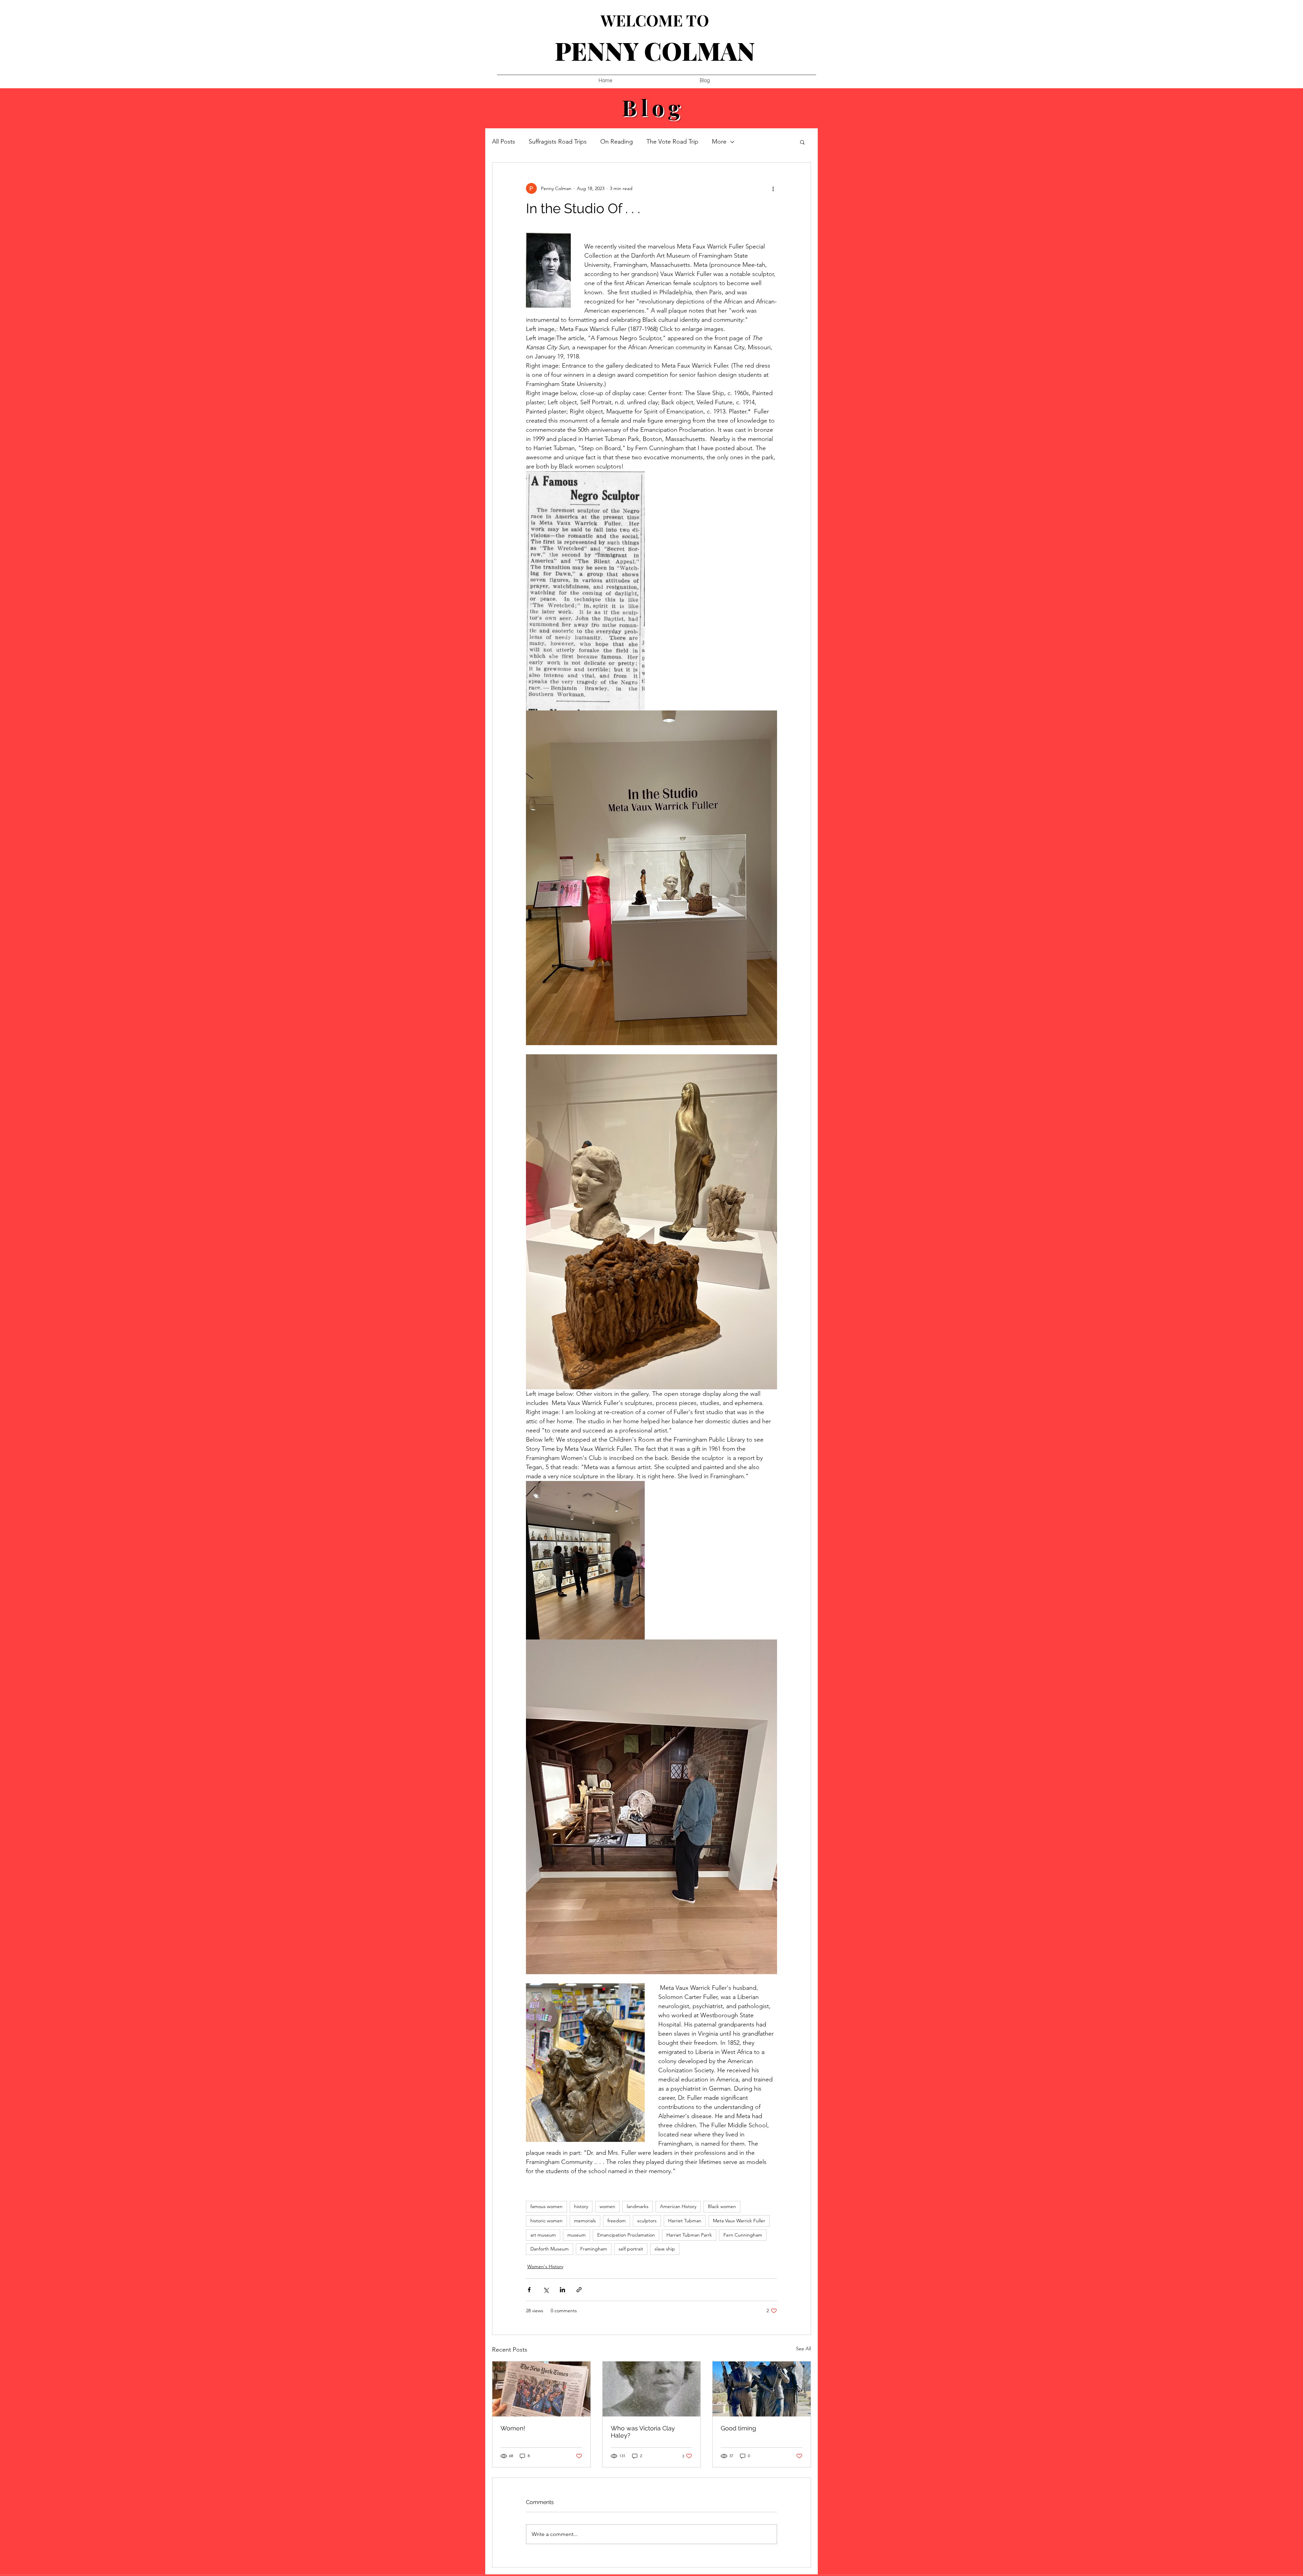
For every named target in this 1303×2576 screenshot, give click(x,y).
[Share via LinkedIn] (562, 2290)
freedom (617, 2221)
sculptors (647, 2221)
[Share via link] (579, 2290)
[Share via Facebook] (529, 2290)
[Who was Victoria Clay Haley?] (652, 2389)
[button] (802, 142)
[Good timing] (762, 2389)
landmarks (638, 2206)
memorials (585, 2221)
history (581, 2206)
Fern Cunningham (743, 2235)
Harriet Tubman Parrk (689, 2235)
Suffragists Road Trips (558, 142)
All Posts (504, 142)
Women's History (545, 2266)
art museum (543, 2235)
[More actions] (773, 188)
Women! (513, 2428)
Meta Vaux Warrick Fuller (739, 2221)
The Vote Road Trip (672, 142)
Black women (722, 2206)
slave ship (665, 2249)
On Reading (617, 142)
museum (577, 2235)
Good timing (738, 2428)
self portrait (631, 2249)
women (607, 2206)
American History (678, 2206)
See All (804, 2349)
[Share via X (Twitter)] (546, 2290)
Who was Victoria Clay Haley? (643, 2432)
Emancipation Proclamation (626, 2235)
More (719, 142)
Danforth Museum (550, 2249)
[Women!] (541, 2389)
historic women (546, 2221)
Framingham (594, 2249)
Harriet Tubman (685, 2221)
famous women (546, 2206)
